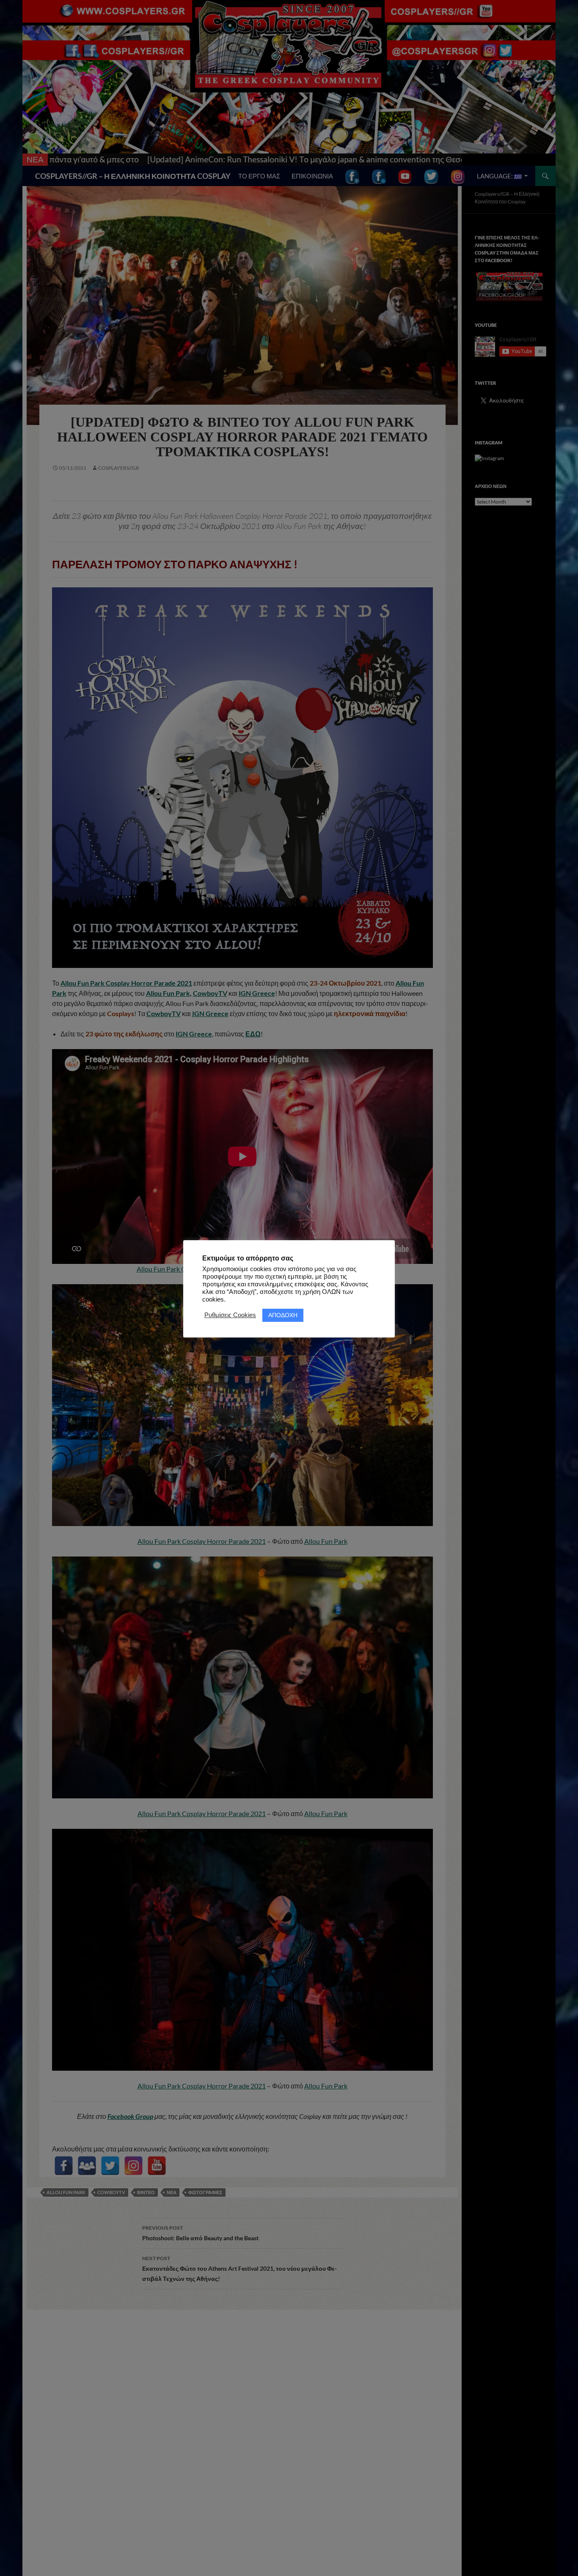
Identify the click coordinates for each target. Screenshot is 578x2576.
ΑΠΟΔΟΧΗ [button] (283, 1315)
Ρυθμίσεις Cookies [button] (230, 1315)
